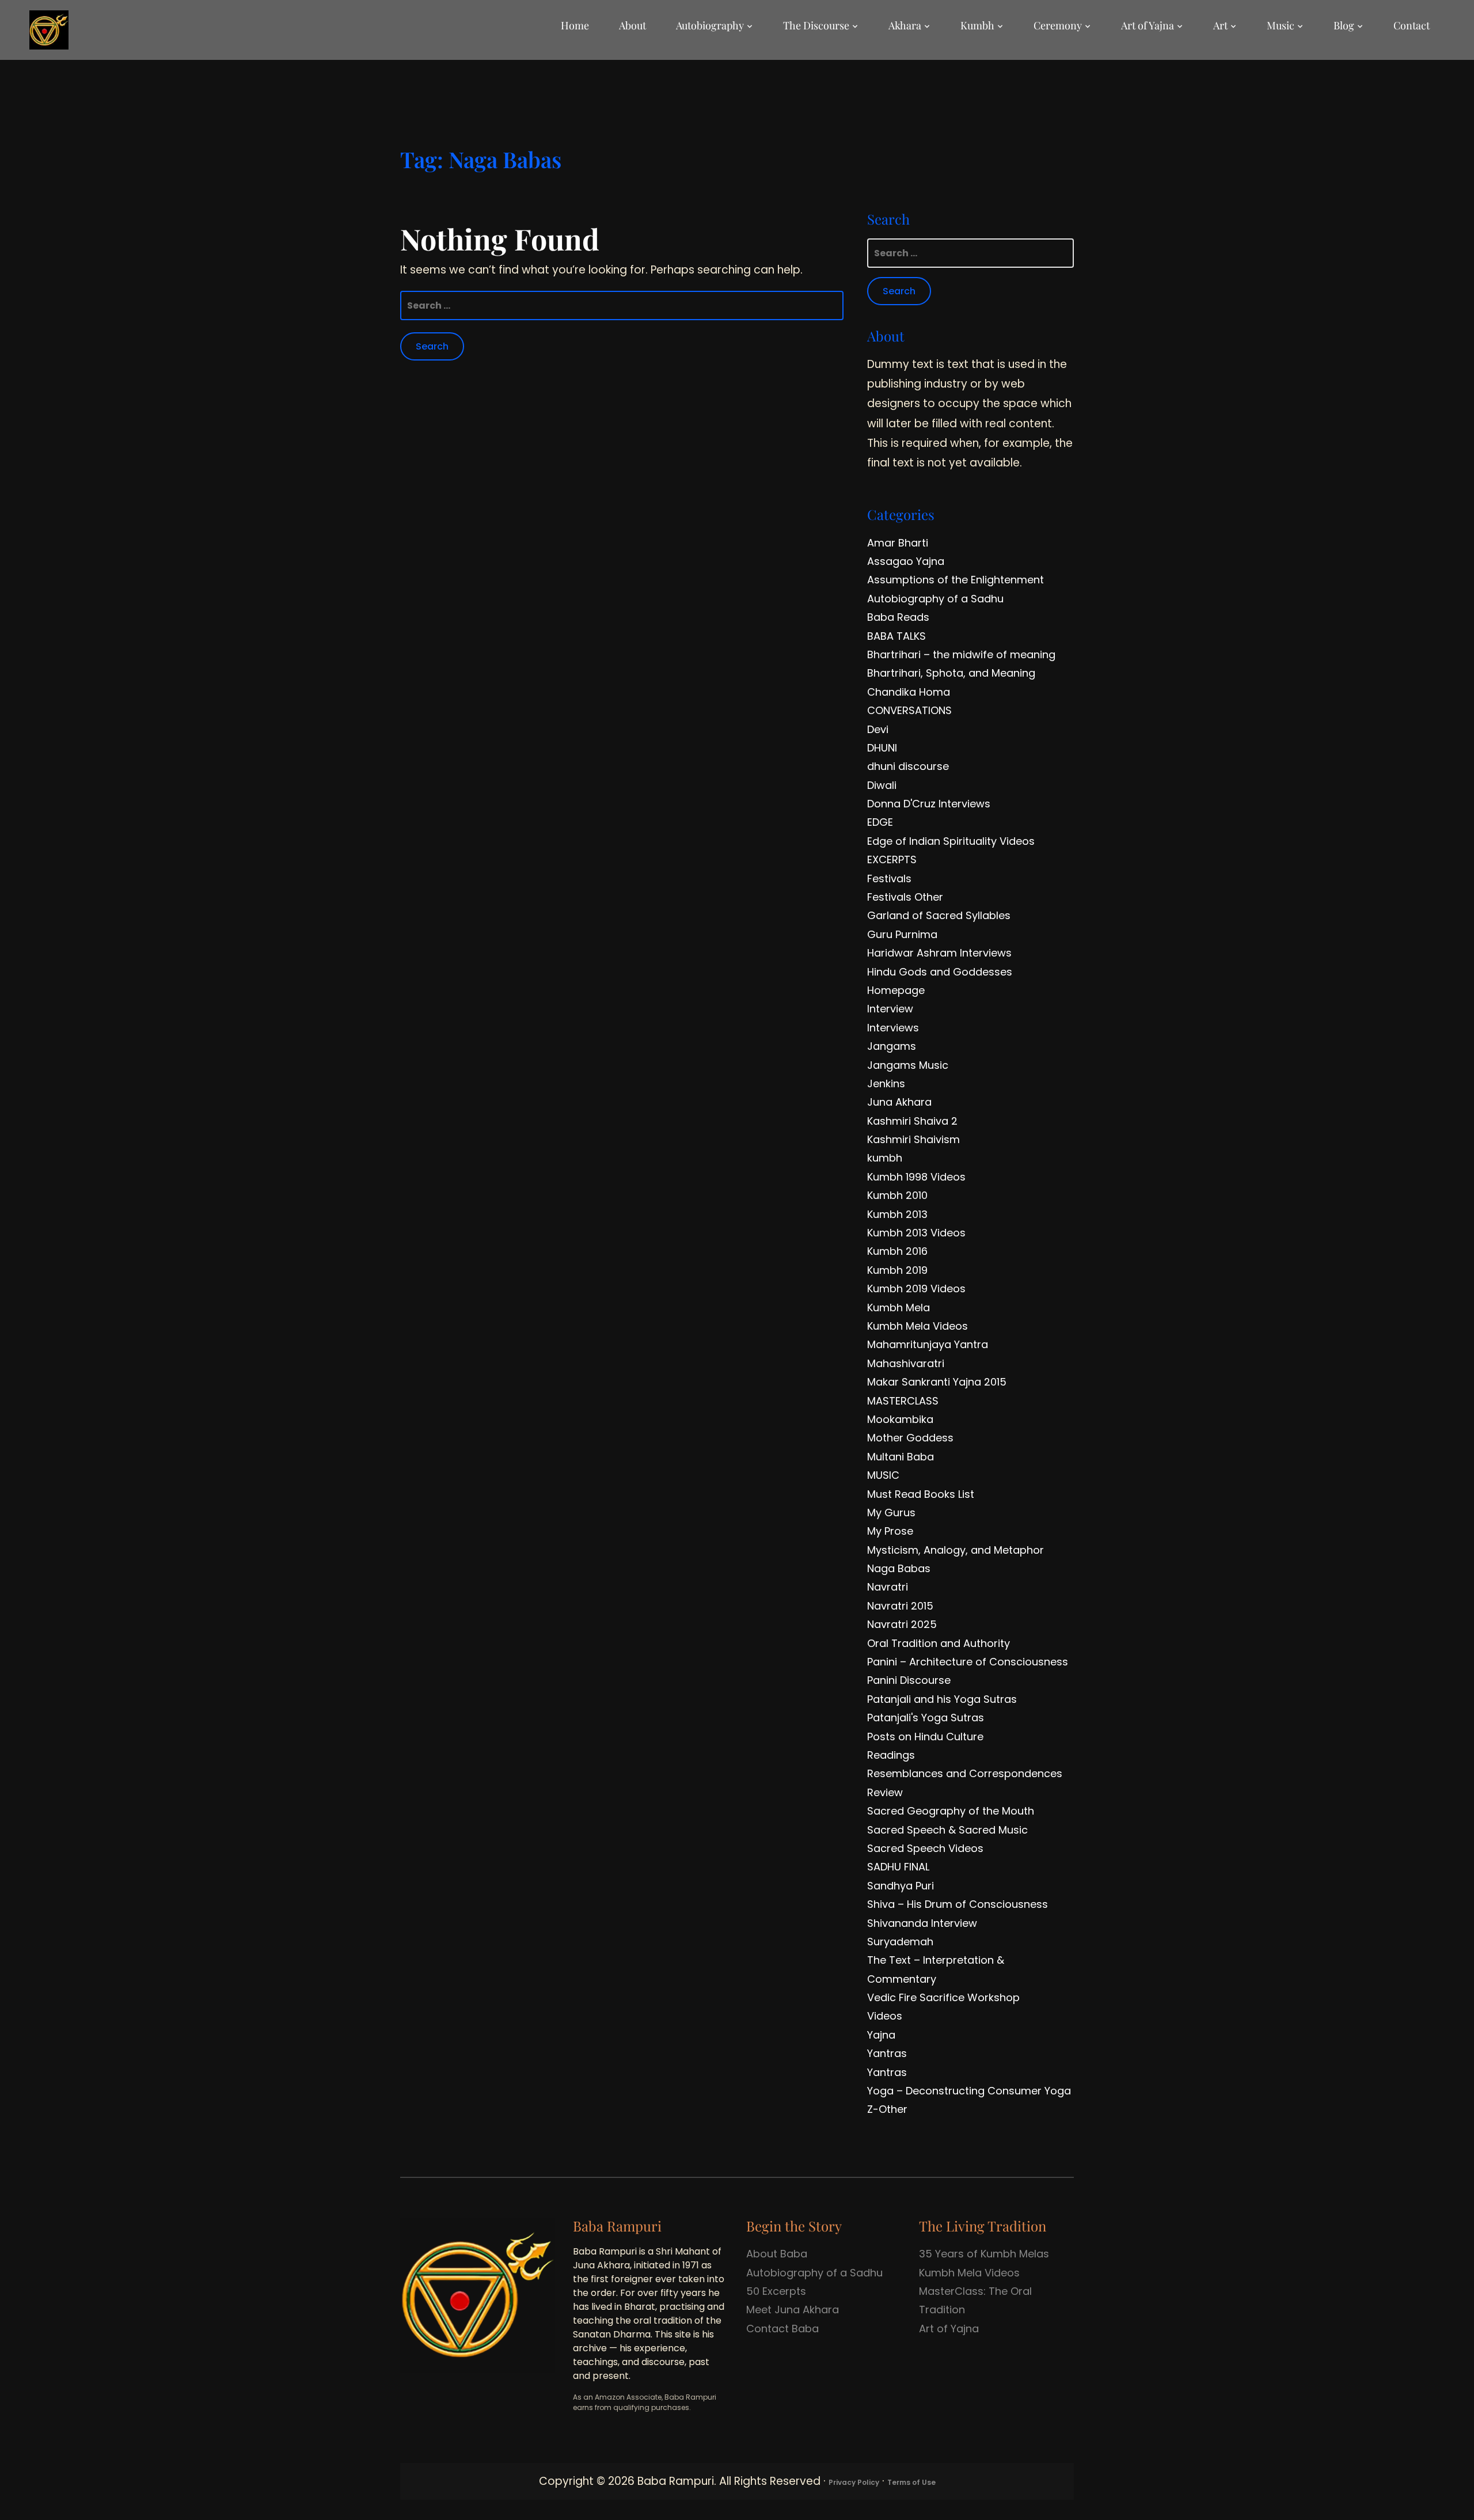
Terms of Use (911, 2482)
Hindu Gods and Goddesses (940, 972)
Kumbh (977, 25)
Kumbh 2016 (897, 1251)
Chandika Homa (909, 692)
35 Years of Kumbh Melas (984, 2254)
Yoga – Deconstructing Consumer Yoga (969, 2091)
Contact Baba (782, 2329)
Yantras (887, 2053)
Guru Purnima (902, 934)
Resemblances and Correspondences (965, 1773)
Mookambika (900, 1419)
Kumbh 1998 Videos (916, 1177)
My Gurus (891, 1513)
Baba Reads (898, 617)
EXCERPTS (892, 859)
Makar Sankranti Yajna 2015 (937, 1382)
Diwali (882, 785)
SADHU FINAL (898, 1867)
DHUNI (882, 748)
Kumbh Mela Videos (918, 1326)
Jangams (892, 1046)
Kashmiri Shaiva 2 (912, 1121)
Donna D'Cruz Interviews (929, 804)
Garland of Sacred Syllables (939, 915)
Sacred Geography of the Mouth (951, 1811)
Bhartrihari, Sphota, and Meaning (951, 673)
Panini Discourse (909, 1680)
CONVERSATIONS (909, 710)
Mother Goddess (910, 1438)
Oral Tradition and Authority (939, 1643)
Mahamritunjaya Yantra (928, 1344)
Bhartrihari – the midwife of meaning (961, 654)
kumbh (885, 1158)
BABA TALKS (896, 636)
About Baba (777, 2254)
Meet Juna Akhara (793, 2310)
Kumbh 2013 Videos (916, 1233)
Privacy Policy (854, 2482)
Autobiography (710, 25)
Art (1220, 25)
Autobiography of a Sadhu (935, 599)
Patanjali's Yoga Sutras (926, 1718)
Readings (891, 1755)
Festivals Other (905, 897)
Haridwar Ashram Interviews (939, 953)
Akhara (905, 25)
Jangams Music (908, 1065)
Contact (1412, 25)
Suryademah (900, 1942)
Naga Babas (899, 1568)
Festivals (889, 878)
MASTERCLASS (903, 1401)
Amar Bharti (898, 543)
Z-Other (887, 2109)
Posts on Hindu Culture (925, 1737)
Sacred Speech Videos (925, 1848)
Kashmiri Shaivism (913, 1139)
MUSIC (883, 1475)
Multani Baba (901, 1457)
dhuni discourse (908, 766)
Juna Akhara (899, 1102)
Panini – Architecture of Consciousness (968, 1662)
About (632, 25)
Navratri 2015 (900, 1606)
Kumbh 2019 (897, 1270)
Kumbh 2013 (897, 1214)
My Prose (890, 1531)
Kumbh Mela (899, 1308)
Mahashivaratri (906, 1363)
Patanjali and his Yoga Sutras (942, 1699)
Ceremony (1058, 25)
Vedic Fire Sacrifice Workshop (943, 1997)
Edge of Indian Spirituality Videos (951, 841)
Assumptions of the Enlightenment (956, 580)
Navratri (888, 1587)
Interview (890, 1009)
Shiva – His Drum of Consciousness (958, 1904)
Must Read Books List (921, 1494)
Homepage (896, 990)
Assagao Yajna (906, 561)
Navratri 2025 (902, 1624)
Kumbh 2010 (897, 1195)
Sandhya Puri (901, 1886)
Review (885, 1792)
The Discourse (816, 25)
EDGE (880, 822)
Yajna (881, 2035)
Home (575, 25)
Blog (1344, 25)
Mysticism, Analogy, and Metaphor (956, 1550)
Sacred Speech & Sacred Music (947, 1830)
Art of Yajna (1148, 25)
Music (1281, 25)
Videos (885, 2016)
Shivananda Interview (922, 1923)
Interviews (893, 1028)
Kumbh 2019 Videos (916, 1289)
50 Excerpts (776, 2291)
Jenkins (886, 1083)
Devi (878, 729)
